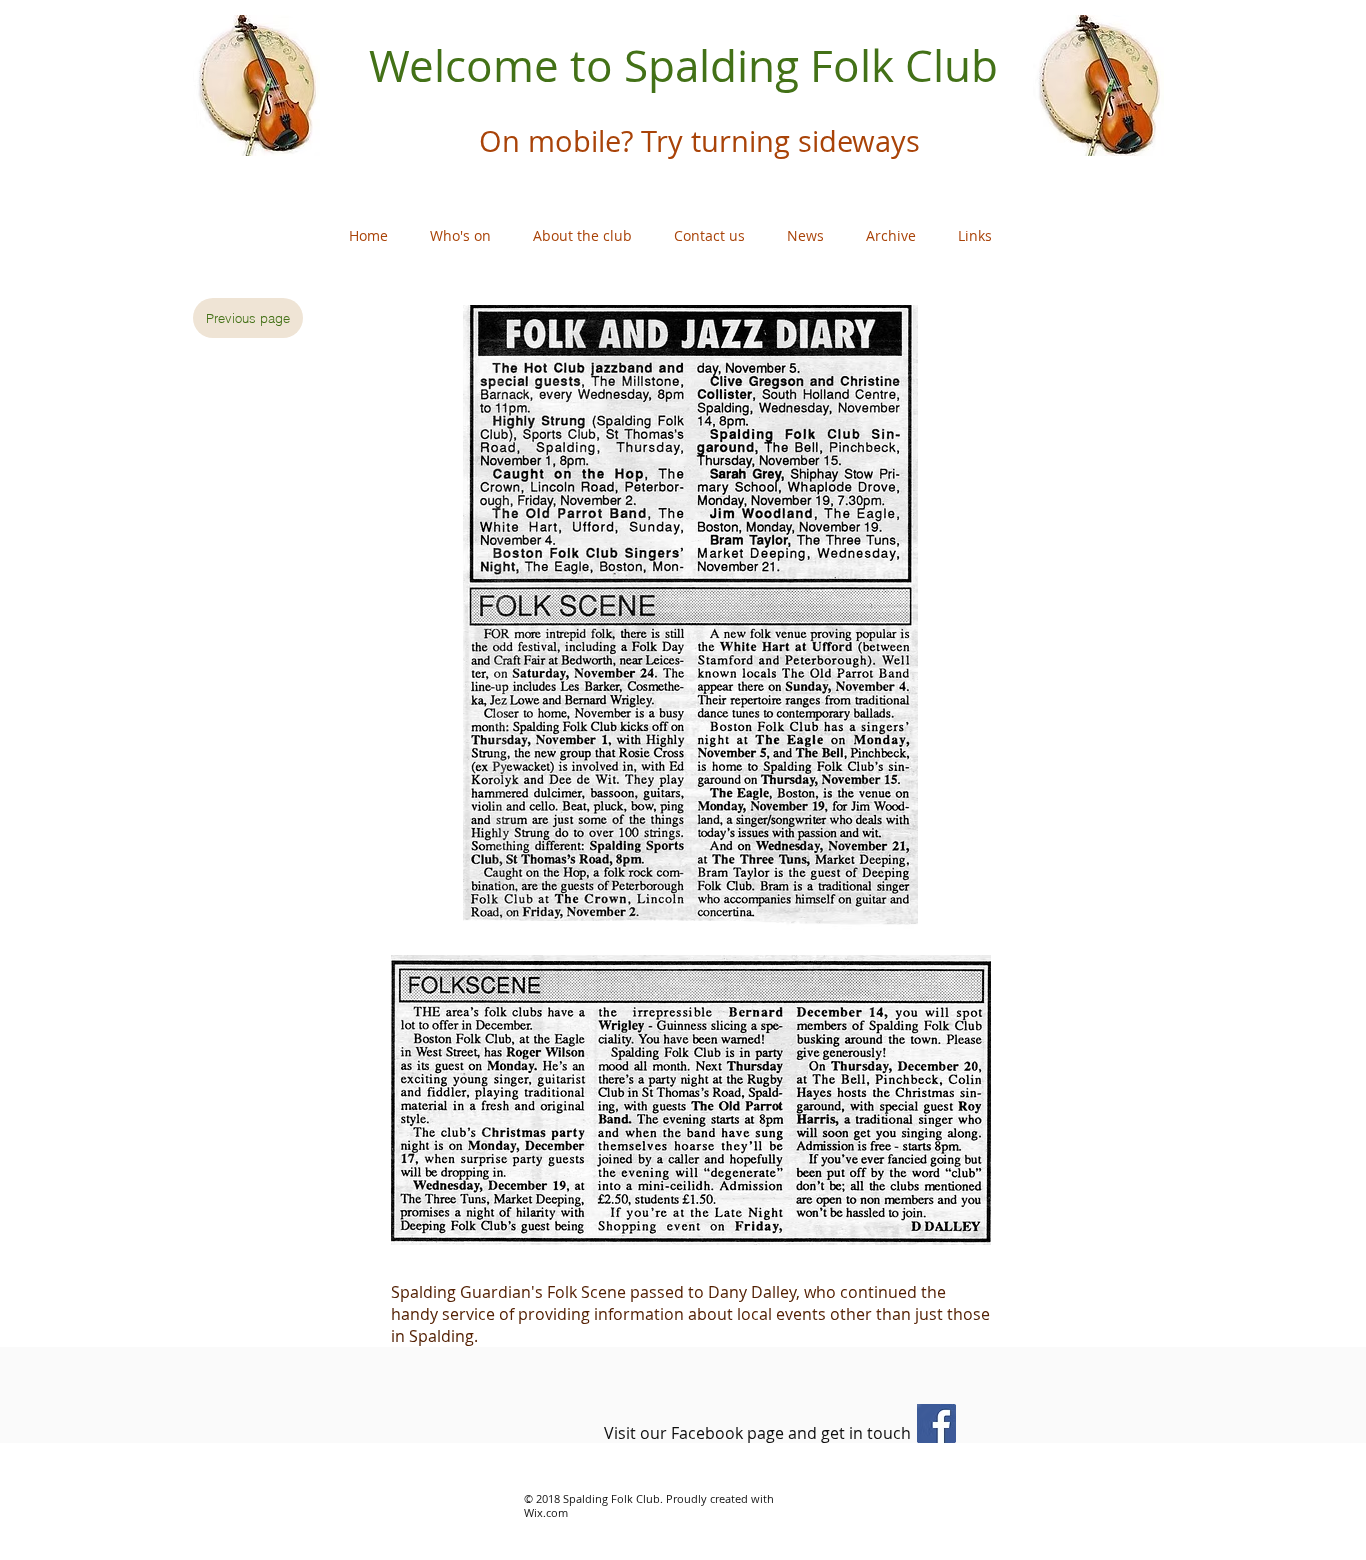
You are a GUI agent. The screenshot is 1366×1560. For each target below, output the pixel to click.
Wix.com (546, 1512)
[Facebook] (936, 1423)
